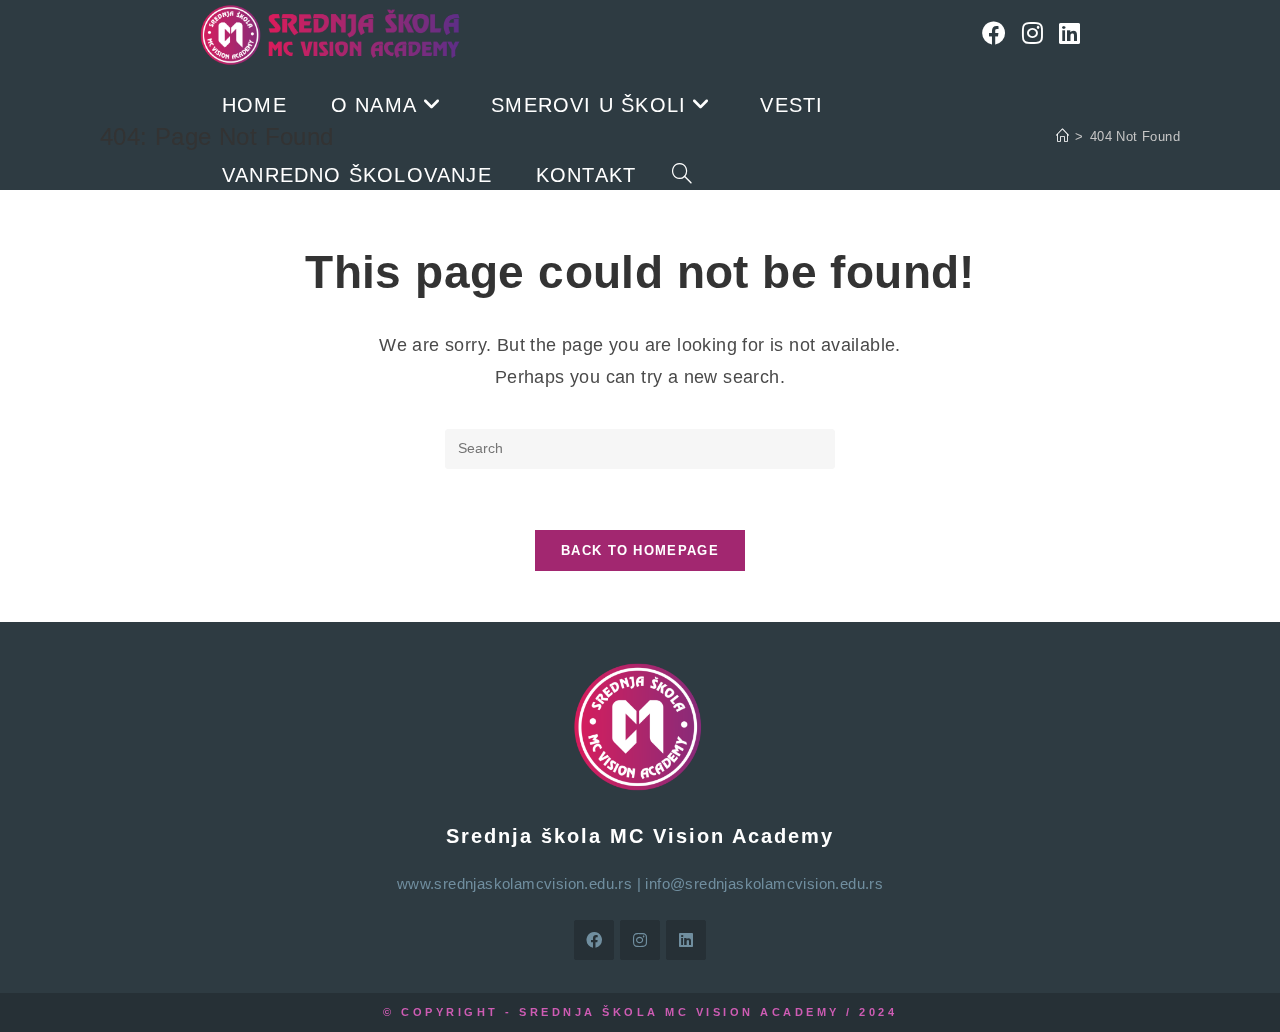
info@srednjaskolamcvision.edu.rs (764, 883)
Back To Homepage (640, 550)
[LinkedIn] (1069, 33)
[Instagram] (1032, 33)
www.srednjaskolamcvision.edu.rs (514, 883)
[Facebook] (994, 33)
